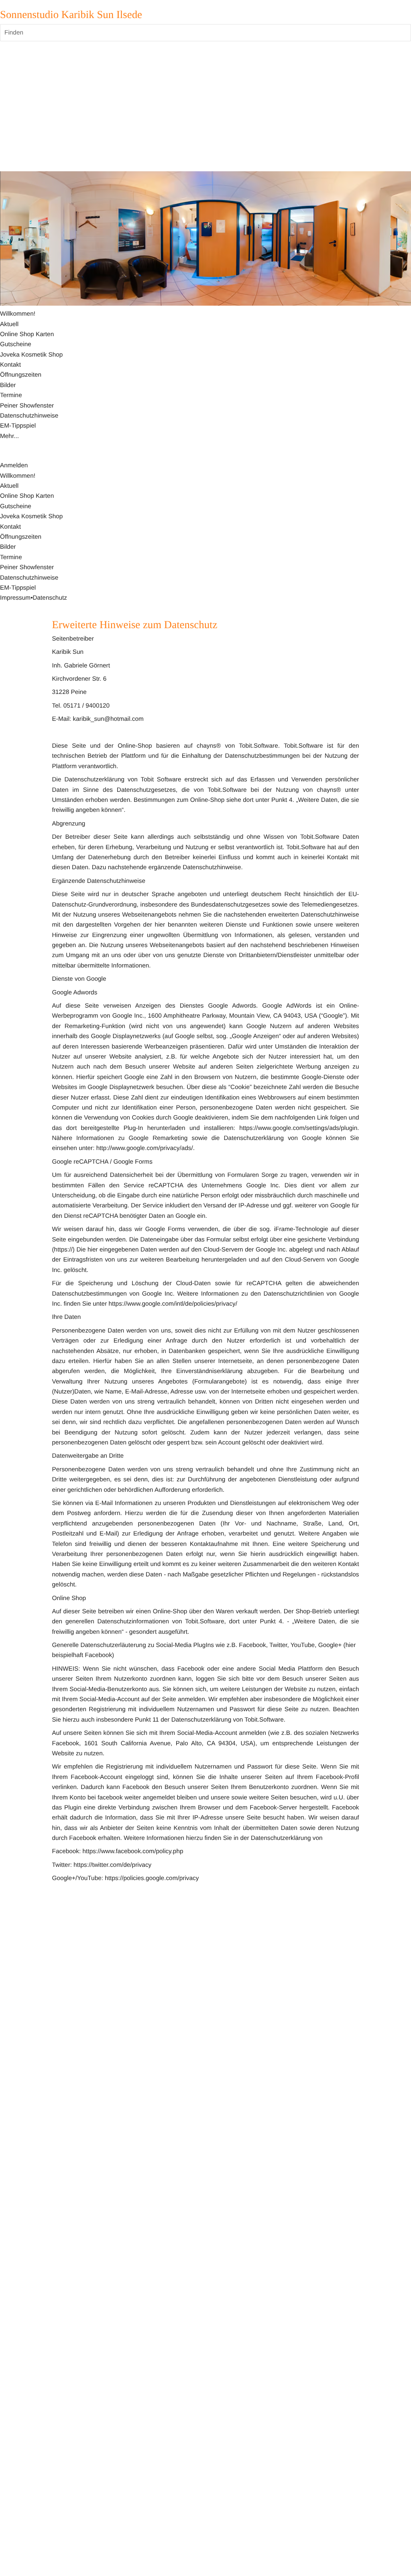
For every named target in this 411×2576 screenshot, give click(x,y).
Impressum (15, 598)
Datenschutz (50, 598)
